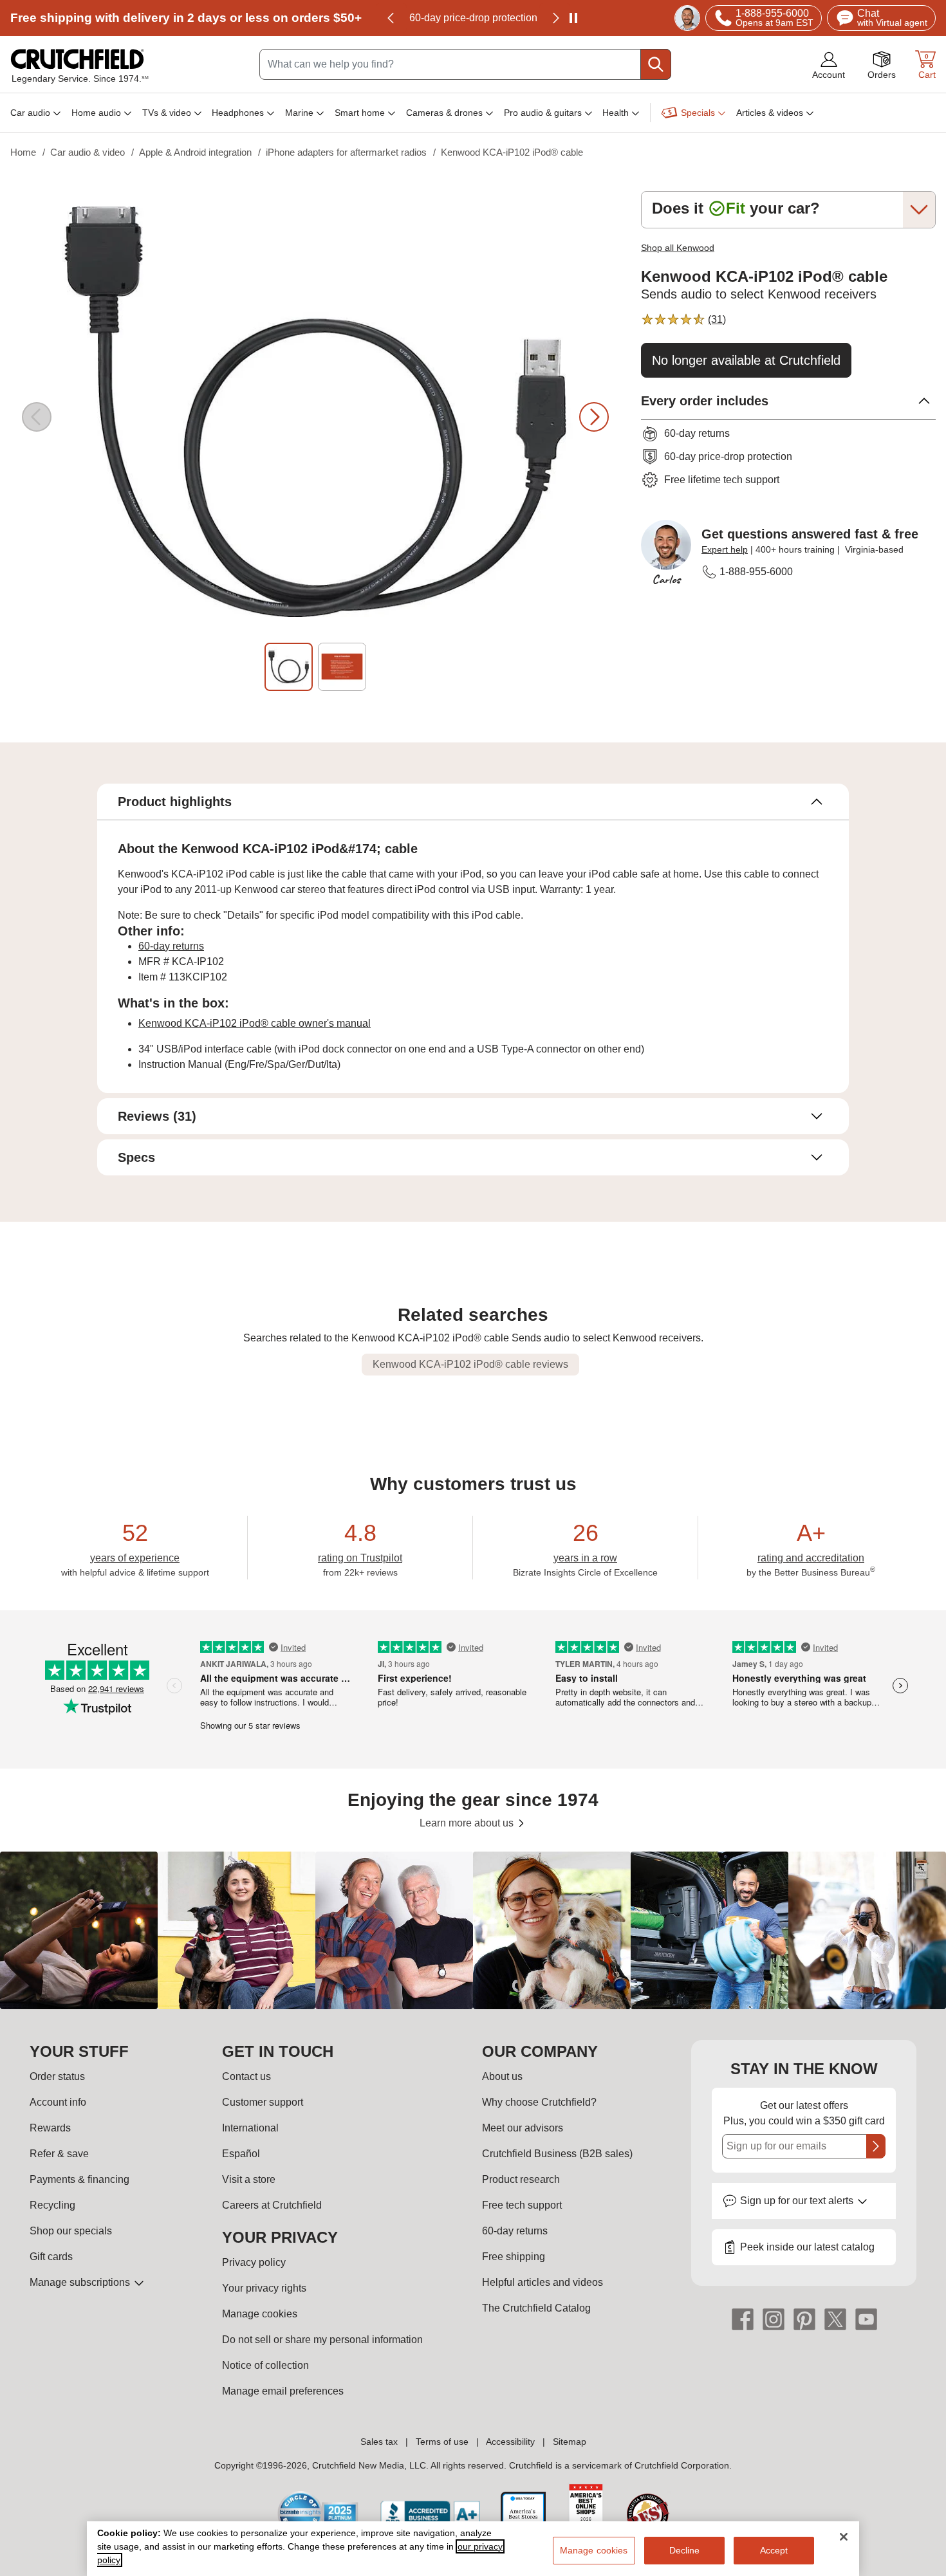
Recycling (52, 2205)
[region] (473, 1930)
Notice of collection (265, 2365)
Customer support (263, 2102)
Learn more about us (468, 1823)
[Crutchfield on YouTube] (866, 2319)
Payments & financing (79, 2179)
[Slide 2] (342, 667)
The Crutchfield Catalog (536, 2308)
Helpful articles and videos (543, 2282)
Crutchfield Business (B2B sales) (557, 2154)
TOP (921, 2567)
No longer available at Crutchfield (746, 360)
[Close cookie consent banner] (844, 2537)
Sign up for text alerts (798, 2201)
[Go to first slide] (555, 18)
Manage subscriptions (81, 2282)
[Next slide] (594, 417)
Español (241, 2154)
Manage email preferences (283, 2391)
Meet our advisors (523, 2128)
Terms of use (442, 2442)
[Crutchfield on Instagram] (774, 2319)
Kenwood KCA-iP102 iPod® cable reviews (470, 1364)
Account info (58, 2102)
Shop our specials (71, 2231)
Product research (521, 2179)
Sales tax (379, 2442)
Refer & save (59, 2154)
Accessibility (510, 2442)
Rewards (50, 2128)
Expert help (725, 549)
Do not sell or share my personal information (322, 2340)
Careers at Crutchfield (272, 2205)
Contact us (246, 2076)
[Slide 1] (289, 667)
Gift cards (51, 2257)
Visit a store (249, 2179)
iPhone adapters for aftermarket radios (346, 152)
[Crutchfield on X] (835, 2319)
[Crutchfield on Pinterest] (804, 2319)
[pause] (573, 18)
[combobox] (465, 64)
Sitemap (570, 2442)
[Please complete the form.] (876, 2146)
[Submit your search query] (656, 64)
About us (502, 2076)
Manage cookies (260, 2314)
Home (23, 152)
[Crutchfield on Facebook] (743, 2319)
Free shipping (186, 18)
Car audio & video (88, 152)
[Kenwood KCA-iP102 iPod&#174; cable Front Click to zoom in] (315, 417)
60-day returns (473, 18)
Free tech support (522, 2205)
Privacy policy (254, 2262)
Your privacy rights (264, 2288)
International (250, 2128)
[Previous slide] (391, 18)
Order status (57, 2076)
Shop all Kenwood (678, 248)
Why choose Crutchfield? (539, 2102)
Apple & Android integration (195, 152)
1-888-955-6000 (756, 572)
